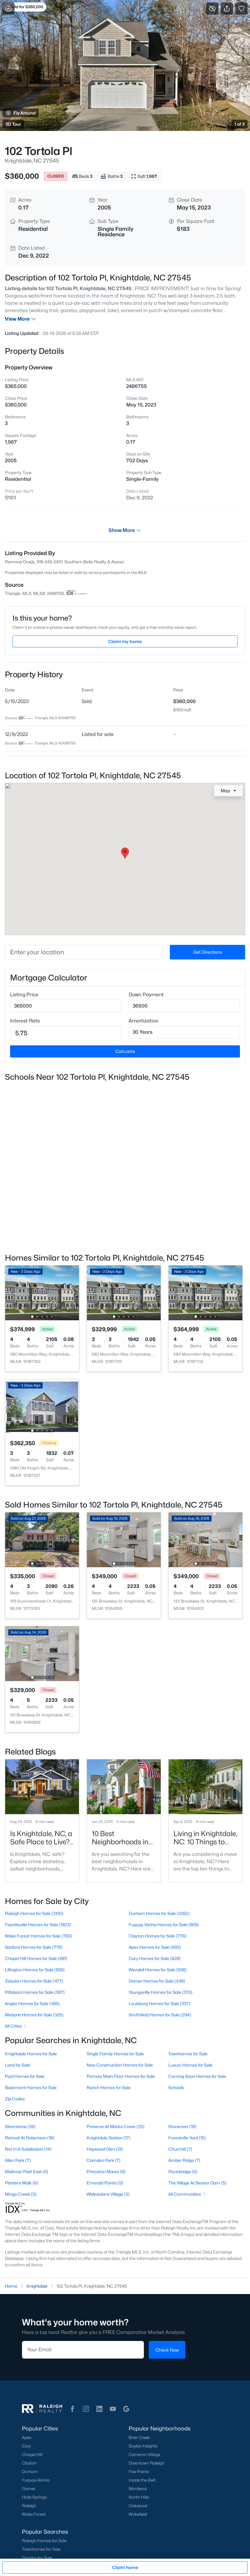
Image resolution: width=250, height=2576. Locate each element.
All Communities (185, 2194)
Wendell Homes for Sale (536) (158, 1970)
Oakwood (138, 2506)
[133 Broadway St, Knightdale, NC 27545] (205, 1539)
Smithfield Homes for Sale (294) (160, 2015)
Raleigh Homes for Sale (44, 2541)
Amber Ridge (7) (184, 2160)
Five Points (139, 2472)
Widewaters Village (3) (108, 2194)
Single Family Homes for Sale (115, 2054)
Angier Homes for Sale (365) (32, 2003)
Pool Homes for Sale (25, 2076)
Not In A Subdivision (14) (28, 2149)
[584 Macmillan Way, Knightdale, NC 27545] (205, 1292)
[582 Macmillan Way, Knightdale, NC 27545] (124, 1292)
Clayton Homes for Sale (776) (157, 1936)
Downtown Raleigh (146, 2463)
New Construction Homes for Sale (120, 2065)
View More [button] (17, 319)
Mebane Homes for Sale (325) (34, 2015)
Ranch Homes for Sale (109, 2087)
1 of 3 (239, 124)
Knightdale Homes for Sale (31, 2054)
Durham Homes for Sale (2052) (159, 1913)
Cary (26, 2446)
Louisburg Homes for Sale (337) (159, 2003)
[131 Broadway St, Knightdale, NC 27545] (42, 1653)
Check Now (167, 2350)
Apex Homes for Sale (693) (155, 1947)
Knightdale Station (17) (109, 2138)
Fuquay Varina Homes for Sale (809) (164, 1925)
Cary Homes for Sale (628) (155, 1958)
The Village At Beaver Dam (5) (197, 2183)
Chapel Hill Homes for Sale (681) (36, 1958)
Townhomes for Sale (188, 2054)
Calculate (125, 1051)
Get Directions (208, 952)
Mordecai (138, 2489)
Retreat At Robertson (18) (30, 2138)
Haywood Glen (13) (105, 2149)
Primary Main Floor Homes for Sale (121, 2076)
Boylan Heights (143, 2446)
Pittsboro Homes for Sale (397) (35, 1992)
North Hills (139, 2497)
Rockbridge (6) (183, 2171)
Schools (176, 2087)
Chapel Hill (32, 2455)
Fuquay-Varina (36, 2480)
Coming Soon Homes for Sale (197, 2076)
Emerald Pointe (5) (105, 2183)
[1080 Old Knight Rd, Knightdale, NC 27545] (42, 1406)
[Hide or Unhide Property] (212, 9)
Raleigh (29, 2506)
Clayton (29, 2463)
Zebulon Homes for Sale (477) (34, 1981)
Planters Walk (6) (21, 2183)
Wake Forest (34, 2514)
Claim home (125, 2567)
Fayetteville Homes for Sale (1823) (38, 1925)
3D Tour (13, 124)
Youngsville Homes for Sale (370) (161, 1992)
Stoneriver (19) (182, 2126)
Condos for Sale (37, 2558)
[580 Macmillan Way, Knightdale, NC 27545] (42, 1292)
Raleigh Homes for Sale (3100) (34, 1913)
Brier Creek (139, 2437)
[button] (73, 2409)
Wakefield (138, 2514)
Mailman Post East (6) (27, 2171)
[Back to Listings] (9, 9)
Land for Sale (18, 2065)
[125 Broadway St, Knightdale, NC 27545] (124, 1539)
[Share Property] (227, 9)
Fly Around (25, 113)
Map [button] (225, 791)
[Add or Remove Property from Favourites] (241, 9)
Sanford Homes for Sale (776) (34, 1947)
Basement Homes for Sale (31, 2087)
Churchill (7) (180, 2149)
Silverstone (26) (20, 2126)
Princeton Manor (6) (106, 2171)
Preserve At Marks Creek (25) (116, 2126)
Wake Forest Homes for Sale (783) (38, 1936)
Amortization (144, 1021)
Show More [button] (122, 530)
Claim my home (125, 641)
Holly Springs (34, 2497)
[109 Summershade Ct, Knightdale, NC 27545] (42, 1539)
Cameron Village (144, 2455)
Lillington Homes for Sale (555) (35, 1970)
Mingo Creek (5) (21, 2194)
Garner (29, 2489)
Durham (30, 2472)
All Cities (13, 2026)
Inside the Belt (142, 2480)
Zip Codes (15, 2099)
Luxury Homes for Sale (190, 2065)
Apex (27, 2437)
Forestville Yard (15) (187, 2138)
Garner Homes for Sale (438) (157, 1981)
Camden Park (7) (104, 2160)
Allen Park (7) (18, 2160)
